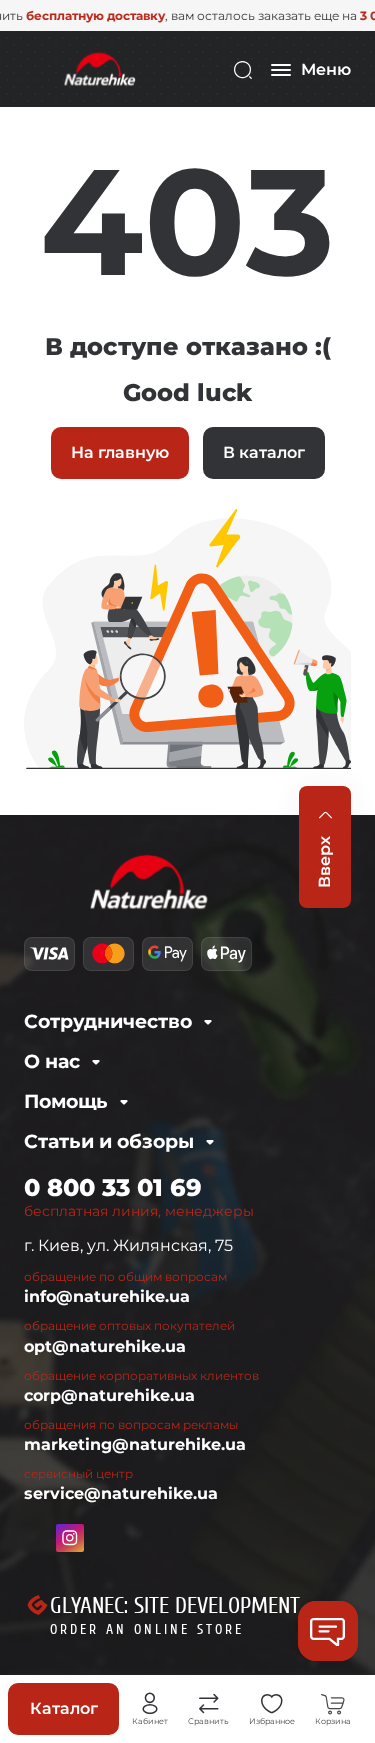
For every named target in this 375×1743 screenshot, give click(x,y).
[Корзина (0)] (333, 1704)
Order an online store (147, 1629)
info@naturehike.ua (107, 1296)
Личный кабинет (150, 1704)
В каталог (264, 452)
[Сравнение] (209, 1704)
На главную (120, 452)
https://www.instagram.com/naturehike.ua (70, 1538)
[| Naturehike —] (98, 68)
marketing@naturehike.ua (135, 1444)
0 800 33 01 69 (113, 1187)
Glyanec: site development (175, 1606)
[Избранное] (272, 1704)
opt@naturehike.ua (105, 1346)
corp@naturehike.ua (109, 1395)
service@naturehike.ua (121, 1493)
